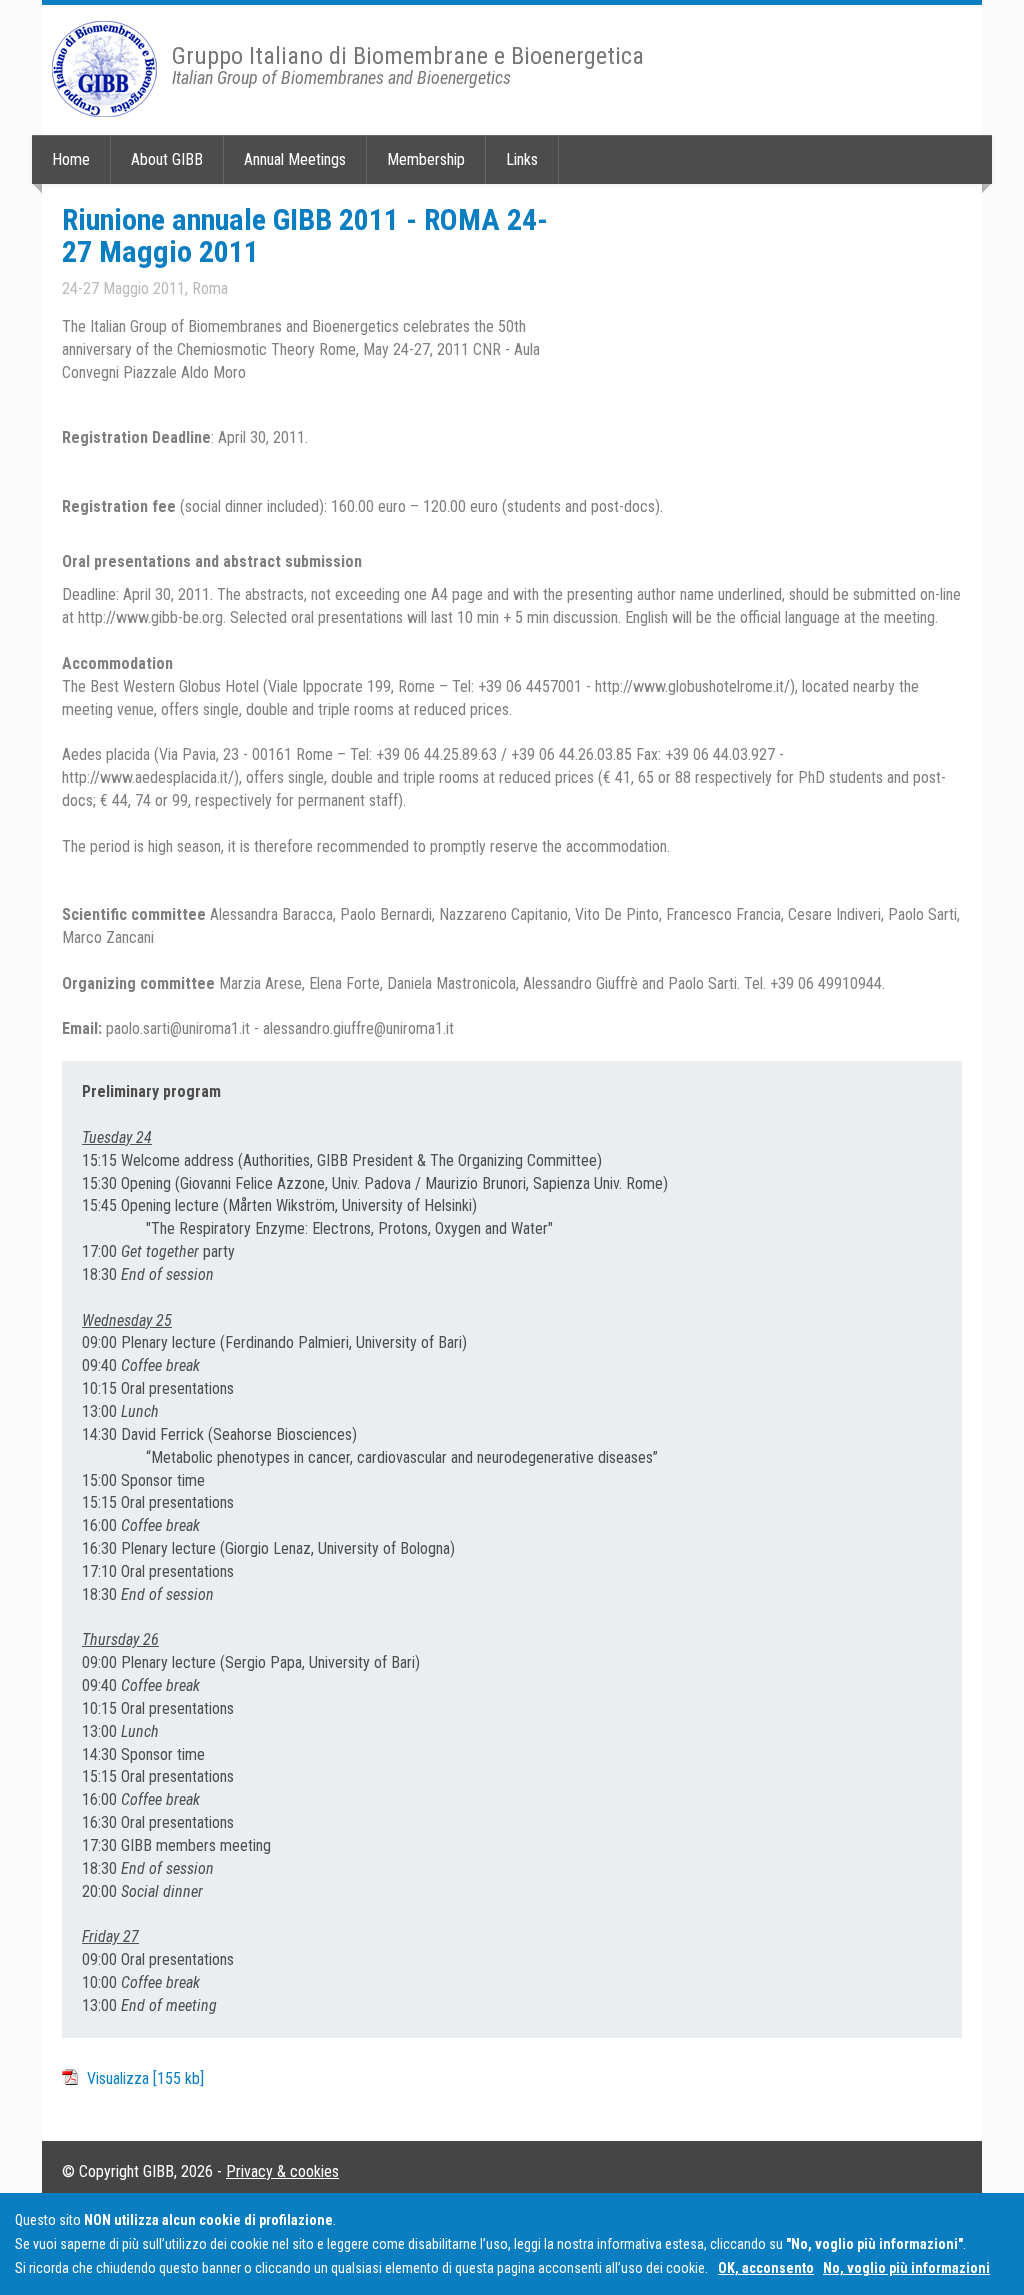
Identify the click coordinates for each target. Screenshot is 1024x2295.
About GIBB (167, 159)
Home (71, 159)
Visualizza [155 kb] (145, 2078)
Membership (426, 159)
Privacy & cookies (282, 2171)
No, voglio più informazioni (906, 2268)
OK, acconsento (766, 2268)
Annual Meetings (295, 159)
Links (522, 159)
